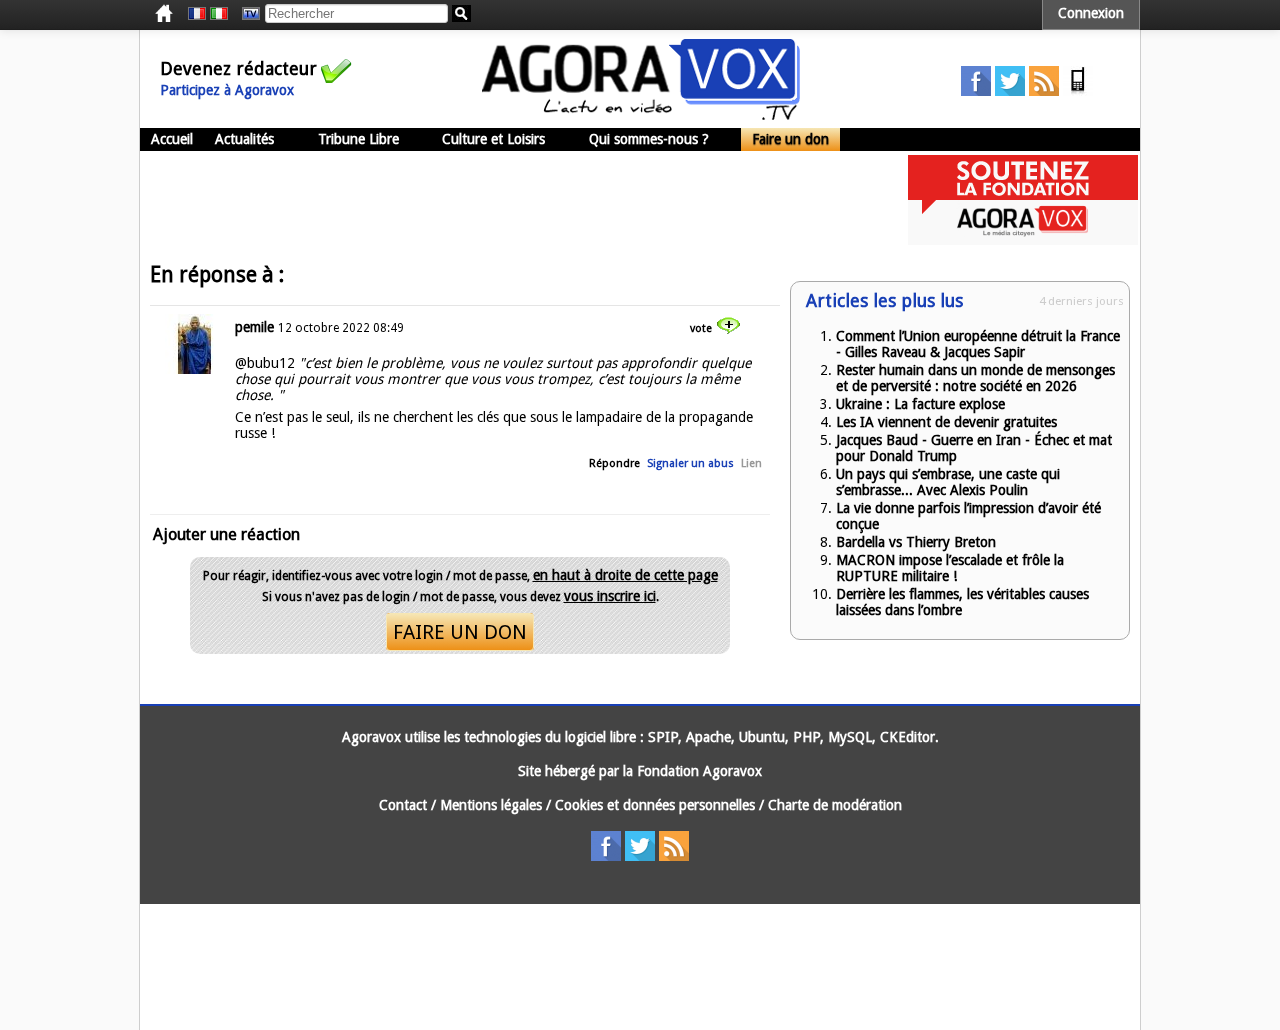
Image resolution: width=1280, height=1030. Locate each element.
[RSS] (1044, 91)
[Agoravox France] (197, 14)
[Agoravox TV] (246, 14)
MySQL (850, 737)
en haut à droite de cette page (625, 575)
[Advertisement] (504, 200)
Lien (751, 463)
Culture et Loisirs (493, 139)
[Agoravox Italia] (219, 14)
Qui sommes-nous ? (649, 139)
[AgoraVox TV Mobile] (1078, 91)
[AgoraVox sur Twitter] (1010, 91)
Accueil (172, 139)
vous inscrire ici (610, 596)
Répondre (614, 463)
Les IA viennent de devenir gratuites (946, 422)
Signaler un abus (690, 463)
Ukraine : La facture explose (920, 404)
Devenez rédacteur (238, 68)
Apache (708, 737)
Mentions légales (491, 805)
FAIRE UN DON (460, 632)
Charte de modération (835, 805)
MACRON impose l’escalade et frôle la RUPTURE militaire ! (950, 568)
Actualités (244, 139)
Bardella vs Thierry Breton (916, 542)
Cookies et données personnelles (655, 805)
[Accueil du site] (641, 115)
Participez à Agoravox (227, 90)
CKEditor (907, 737)
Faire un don (790, 139)
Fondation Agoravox (699, 771)
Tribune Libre (358, 139)
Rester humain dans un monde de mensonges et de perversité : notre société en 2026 (975, 378)
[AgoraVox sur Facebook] (976, 91)
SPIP (663, 737)
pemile (254, 327)
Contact (403, 805)
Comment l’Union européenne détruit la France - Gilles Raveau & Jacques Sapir (978, 344)
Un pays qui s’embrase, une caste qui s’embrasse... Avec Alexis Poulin (948, 482)
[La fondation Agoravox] (1023, 240)
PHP (806, 737)
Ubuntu (762, 737)
